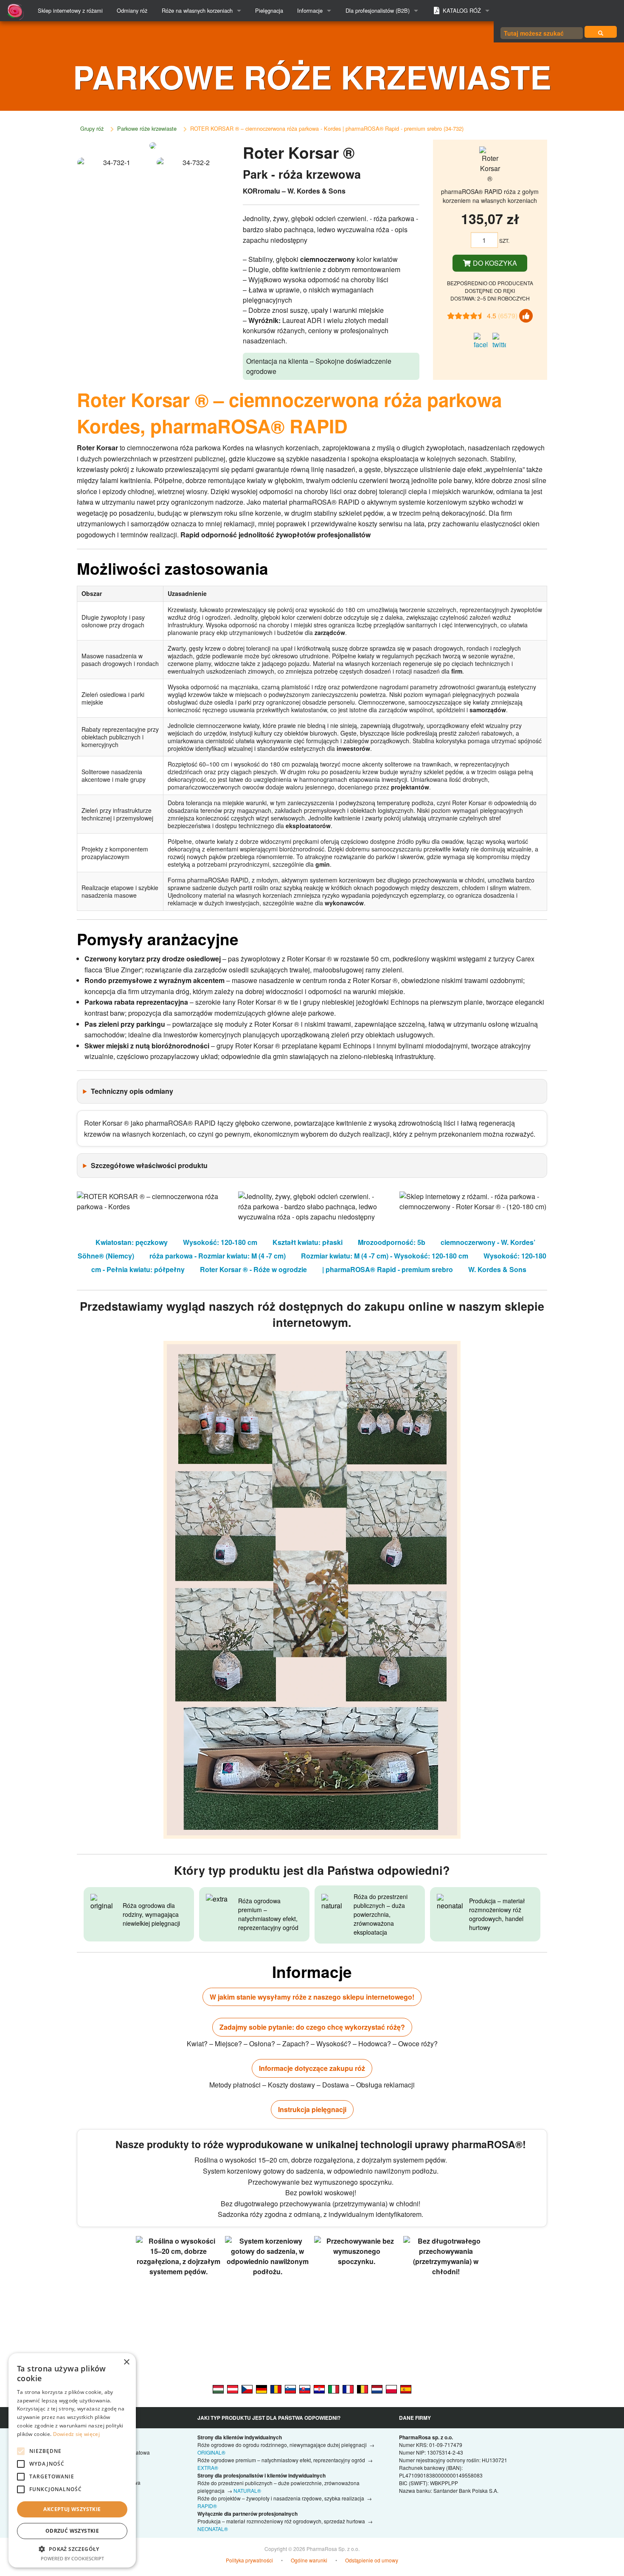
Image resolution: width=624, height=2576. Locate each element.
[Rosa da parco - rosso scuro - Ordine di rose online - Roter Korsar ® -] (334, 2388)
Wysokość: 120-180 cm (220, 1242)
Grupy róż (92, 128)
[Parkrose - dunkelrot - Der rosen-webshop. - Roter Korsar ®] (233, 2388)
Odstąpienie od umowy (372, 2560)
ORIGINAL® (211, 2452)
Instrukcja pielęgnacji (312, 2109)
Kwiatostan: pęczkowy (132, 1242)
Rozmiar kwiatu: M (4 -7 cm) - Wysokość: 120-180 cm (385, 1256)
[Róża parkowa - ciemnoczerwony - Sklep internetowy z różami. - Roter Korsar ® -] (391, 2388)
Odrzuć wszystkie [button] (72, 2531)
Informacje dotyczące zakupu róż (312, 2068)
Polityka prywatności (249, 2560)
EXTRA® (208, 2468)
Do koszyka (494, 263)
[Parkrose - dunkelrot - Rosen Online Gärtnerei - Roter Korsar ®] (261, 2388)
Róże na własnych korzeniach (197, 10)
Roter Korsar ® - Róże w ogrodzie (253, 1269)
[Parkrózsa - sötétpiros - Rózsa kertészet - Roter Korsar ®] (218, 2388)
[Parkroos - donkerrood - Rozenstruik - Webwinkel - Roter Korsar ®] (377, 2388)
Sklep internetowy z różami (70, 10)
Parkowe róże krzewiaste (147, 128)
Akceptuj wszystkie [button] (72, 2509)
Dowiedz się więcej (76, 2434)
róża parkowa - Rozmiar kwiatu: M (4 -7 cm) (218, 1256)
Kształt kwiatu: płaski (308, 1242)
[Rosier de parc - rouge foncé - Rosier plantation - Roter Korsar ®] (348, 2388)
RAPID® (207, 2506)
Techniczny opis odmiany (132, 1091)
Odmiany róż (132, 10)
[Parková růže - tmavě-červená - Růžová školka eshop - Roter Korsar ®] (247, 2388)
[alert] (72, 2460)
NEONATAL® (213, 2529)
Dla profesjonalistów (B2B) (378, 10)
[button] (72, 2549)
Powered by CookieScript (72, 2558)
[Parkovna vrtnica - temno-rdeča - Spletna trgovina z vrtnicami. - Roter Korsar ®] (290, 2388)
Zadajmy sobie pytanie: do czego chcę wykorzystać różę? (312, 2027)
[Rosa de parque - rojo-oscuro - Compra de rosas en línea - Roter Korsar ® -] (406, 2388)
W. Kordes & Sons (497, 1269)
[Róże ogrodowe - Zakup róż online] (601, 32)
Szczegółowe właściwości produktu (149, 1165)
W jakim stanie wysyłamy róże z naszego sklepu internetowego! (312, 1997)
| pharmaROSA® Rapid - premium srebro (388, 1269)
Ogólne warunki (309, 2560)
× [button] (126, 2362)
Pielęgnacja (269, 10)
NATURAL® (247, 2490)
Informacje (310, 10)
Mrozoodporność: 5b (392, 1242)
